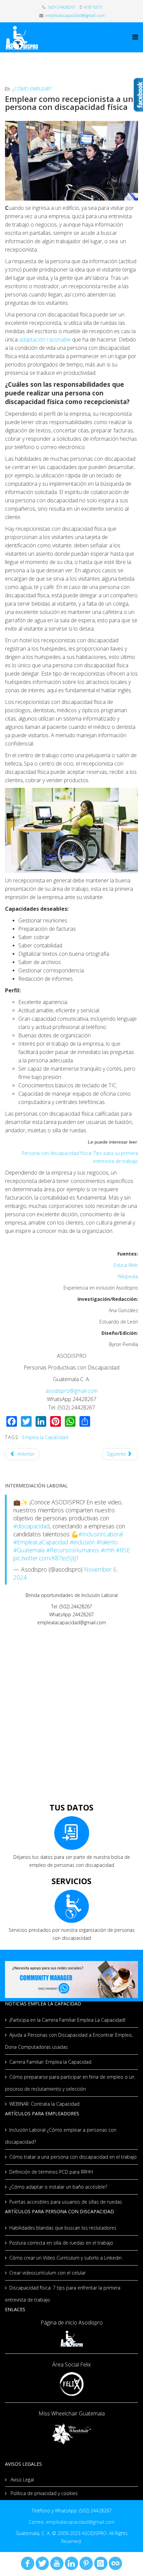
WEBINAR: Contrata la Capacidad (44, 2104)
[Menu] (135, 37)
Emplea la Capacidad (45, 1437)
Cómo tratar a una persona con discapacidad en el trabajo (73, 2157)
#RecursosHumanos (73, 1550)
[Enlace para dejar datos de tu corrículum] (71, 1833)
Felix (85, 2364)
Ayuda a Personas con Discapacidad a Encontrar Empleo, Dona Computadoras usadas (69, 2041)
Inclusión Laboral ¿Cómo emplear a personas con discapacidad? (61, 2136)
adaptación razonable (46, 339)
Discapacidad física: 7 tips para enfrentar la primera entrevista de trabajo (63, 2294)
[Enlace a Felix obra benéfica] (71, 2384)
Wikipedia (128, 1276)
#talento (107, 1542)
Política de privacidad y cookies (44, 2493)
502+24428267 (62, 7)
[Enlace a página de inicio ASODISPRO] (71, 2339)
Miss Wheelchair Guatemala (72, 2413)
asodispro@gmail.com (72, 1391)
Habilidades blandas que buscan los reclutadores (63, 2228)
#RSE (123, 1550)
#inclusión (82, 1542)
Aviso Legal (22, 2480)
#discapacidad (31, 1526)
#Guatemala (29, 1550)
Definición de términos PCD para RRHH (51, 2172)
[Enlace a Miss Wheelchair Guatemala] (71, 2433)
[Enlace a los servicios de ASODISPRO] (71, 1906)
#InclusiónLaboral (101, 1534)
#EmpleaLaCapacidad (41, 1542)
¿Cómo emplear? (32, 89)
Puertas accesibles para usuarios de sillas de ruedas (66, 2202)
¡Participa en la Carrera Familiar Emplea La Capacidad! (67, 2020)
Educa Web (126, 1265)
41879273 (93, 7)
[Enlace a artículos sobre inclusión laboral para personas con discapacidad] (71, 1764)
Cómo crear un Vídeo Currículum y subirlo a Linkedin (66, 2258)
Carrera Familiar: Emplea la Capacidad (50, 2062)
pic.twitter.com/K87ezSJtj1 (46, 1558)
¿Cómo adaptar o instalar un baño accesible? (58, 2187)
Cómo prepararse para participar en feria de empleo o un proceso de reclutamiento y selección (70, 2083)
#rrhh (108, 1550)
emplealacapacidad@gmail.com (75, 15)
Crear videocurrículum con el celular (48, 2273)
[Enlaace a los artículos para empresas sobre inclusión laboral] (71, 1693)
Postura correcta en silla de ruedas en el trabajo (61, 2243)
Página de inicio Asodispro (72, 2322)
